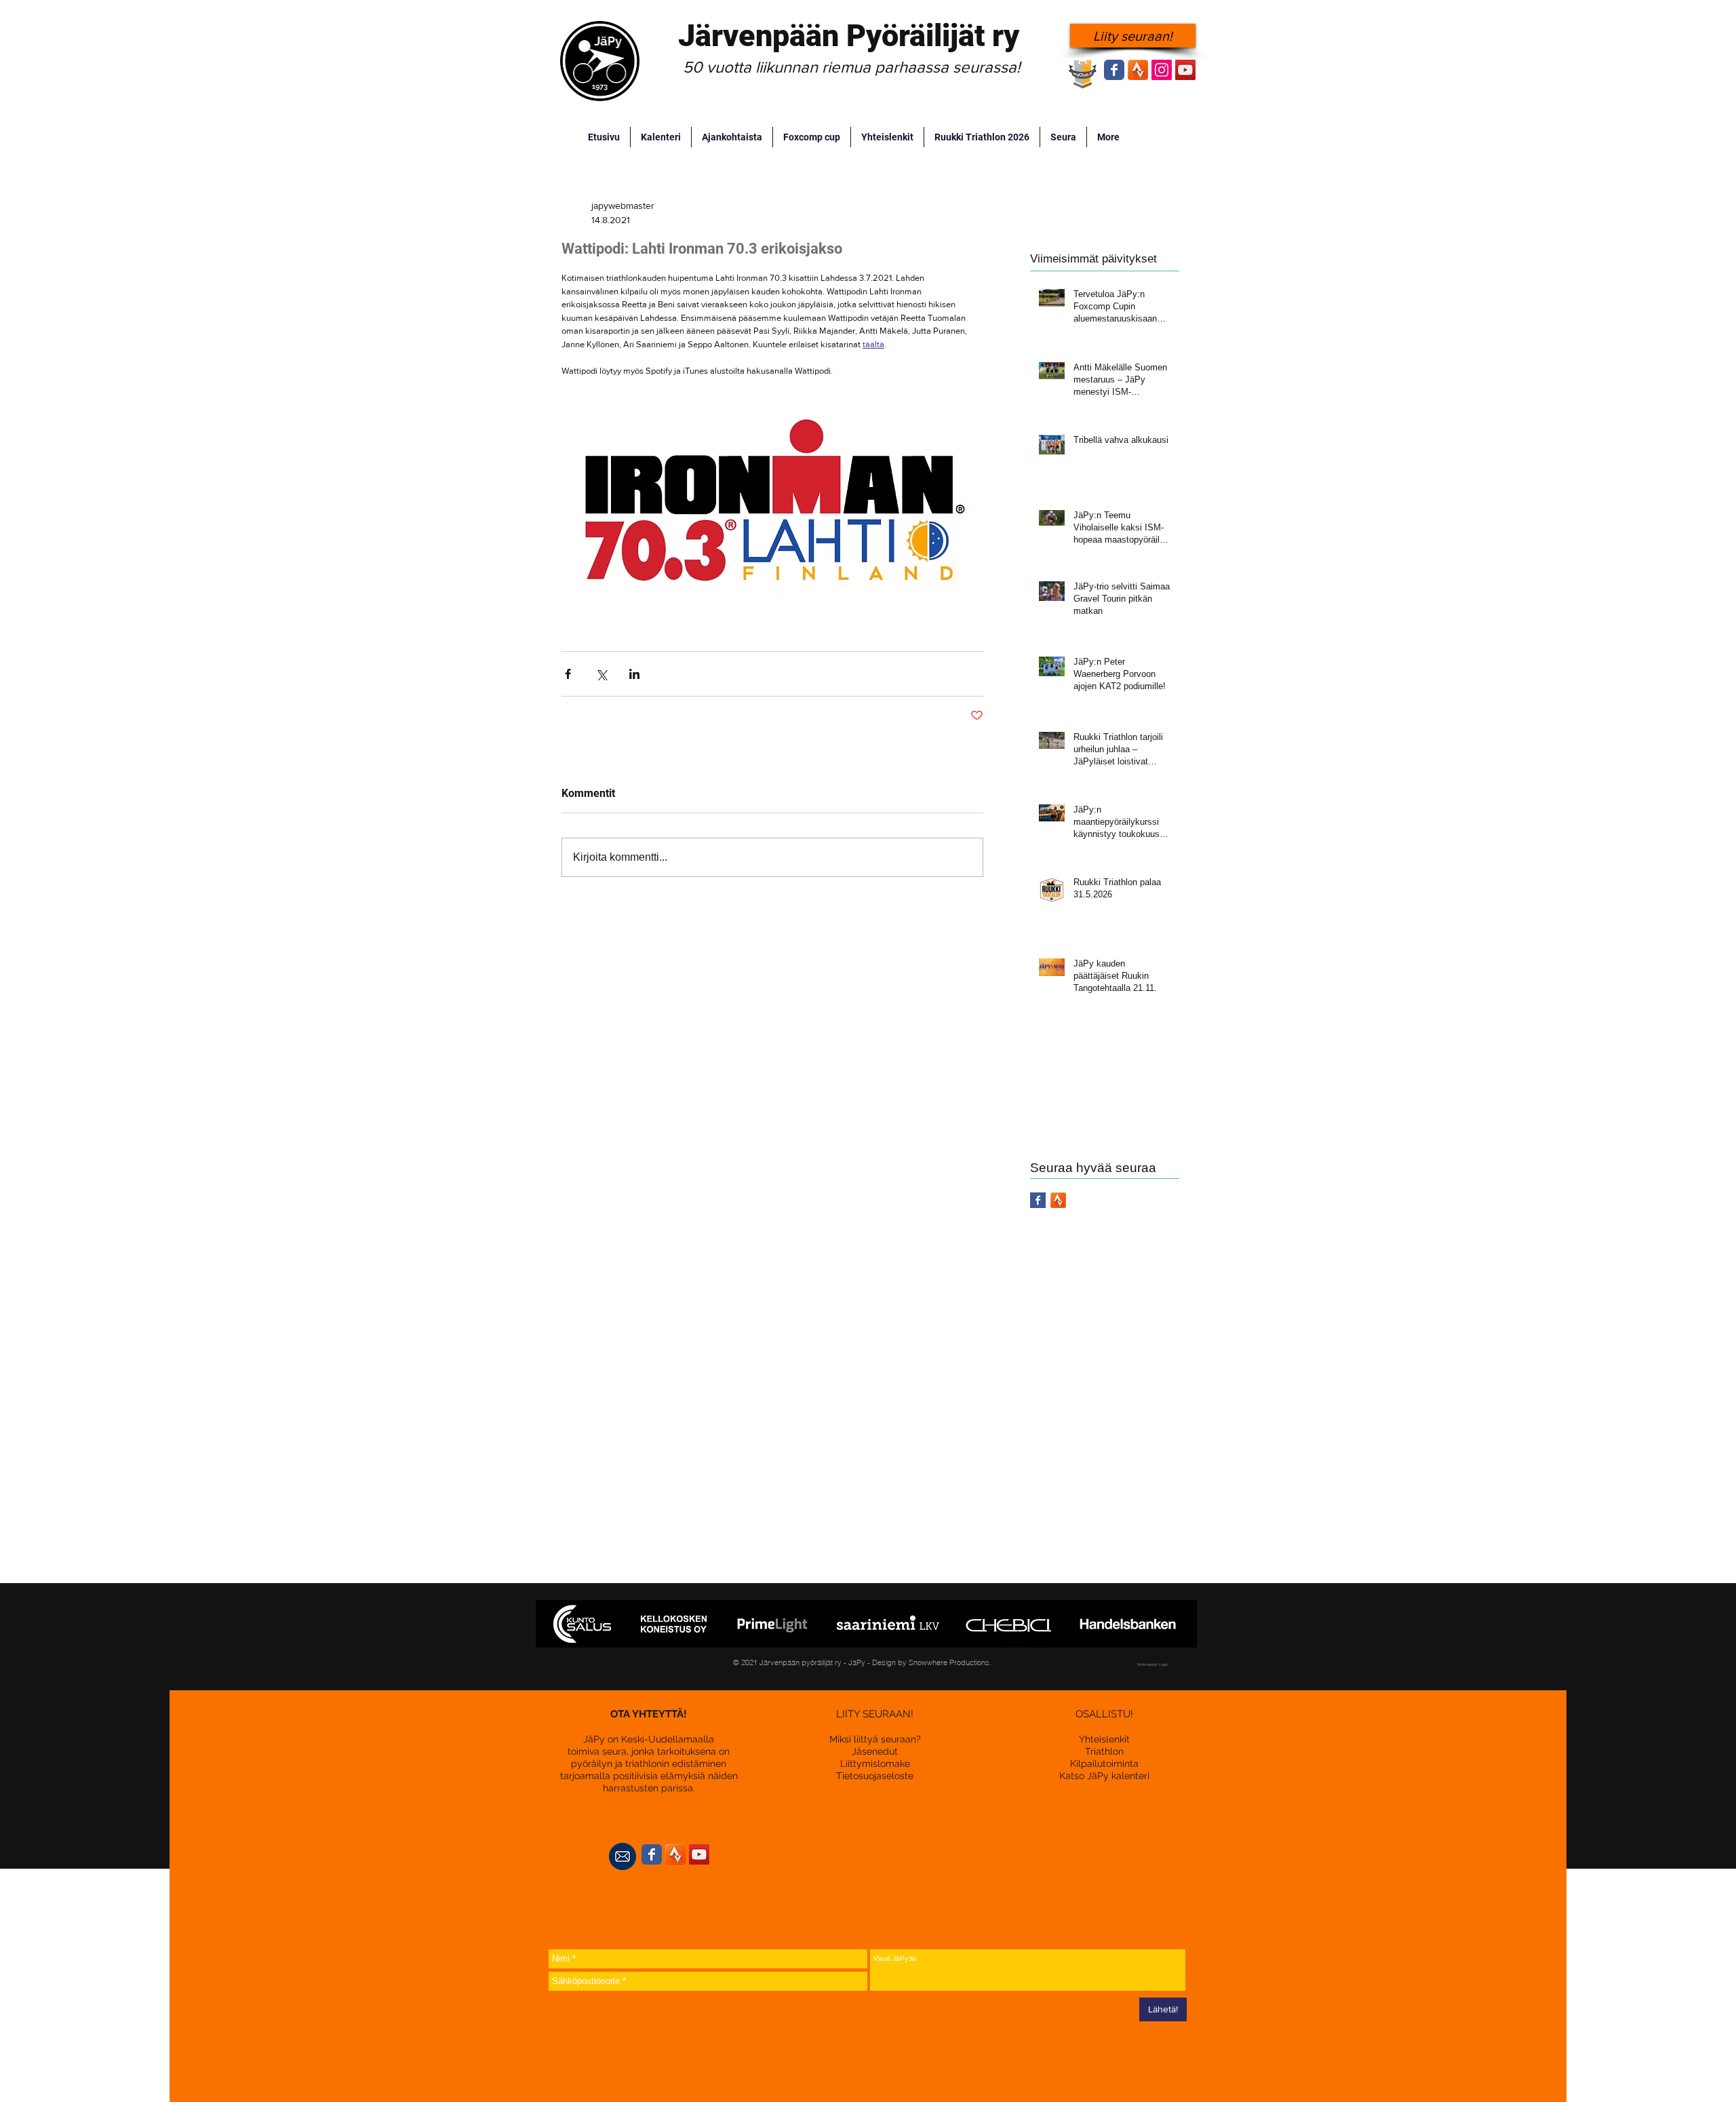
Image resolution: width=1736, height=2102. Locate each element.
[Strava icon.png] (1138, 70)
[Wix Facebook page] (1114, 70)
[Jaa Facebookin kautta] (568, 674)
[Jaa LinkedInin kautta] (634, 674)
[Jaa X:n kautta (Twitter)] (601, 674)
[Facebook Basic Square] (1038, 1200)
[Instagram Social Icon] (1162, 70)
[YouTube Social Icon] (1185, 70)
